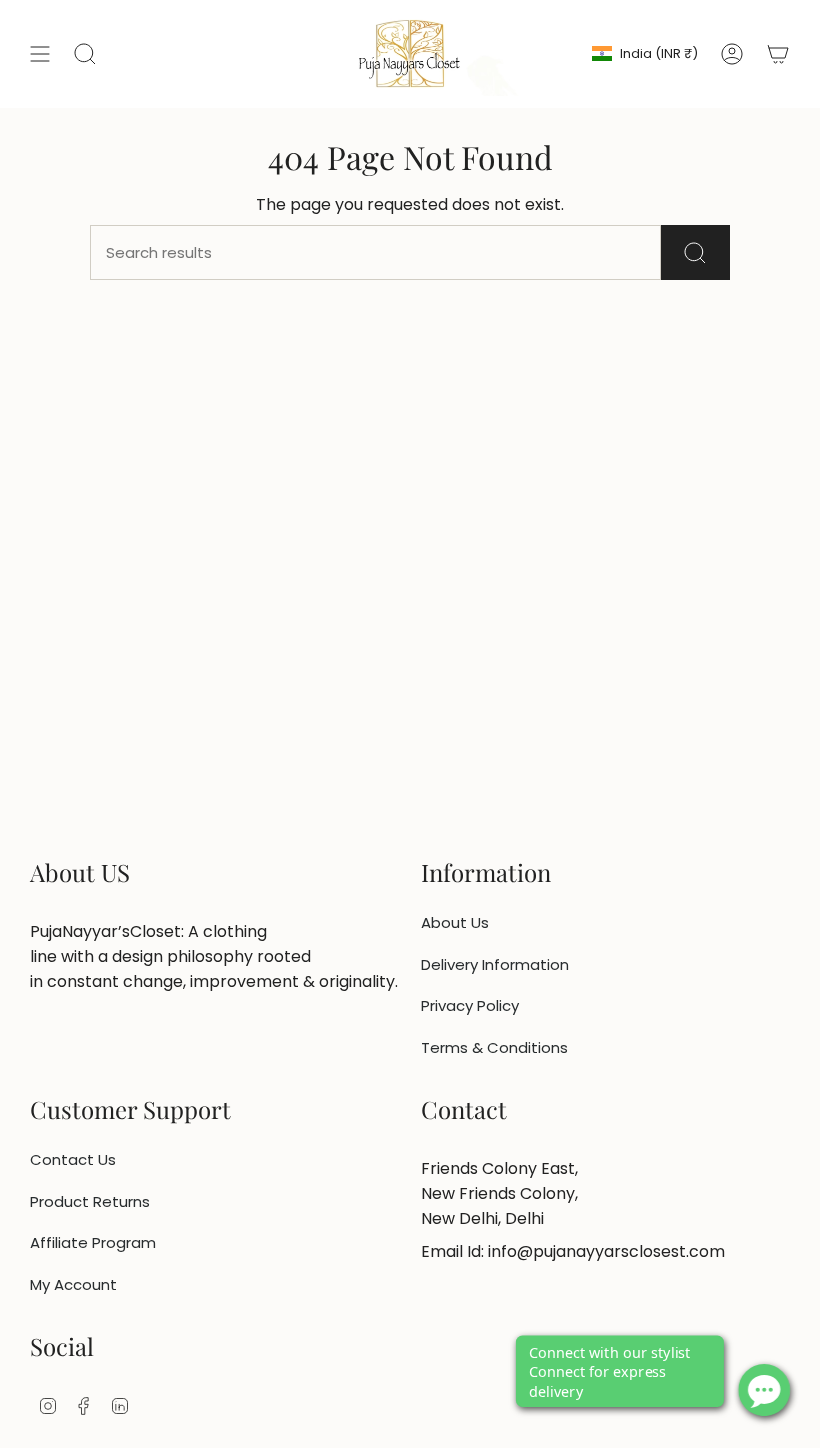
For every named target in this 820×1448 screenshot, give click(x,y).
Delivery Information (495, 964)
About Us (455, 922)
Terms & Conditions (494, 1047)
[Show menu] (40, 54)
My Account (73, 1284)
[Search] (695, 252)
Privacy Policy (470, 1005)
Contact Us (73, 1159)
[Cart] (778, 54)
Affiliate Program (93, 1242)
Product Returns (90, 1201)
